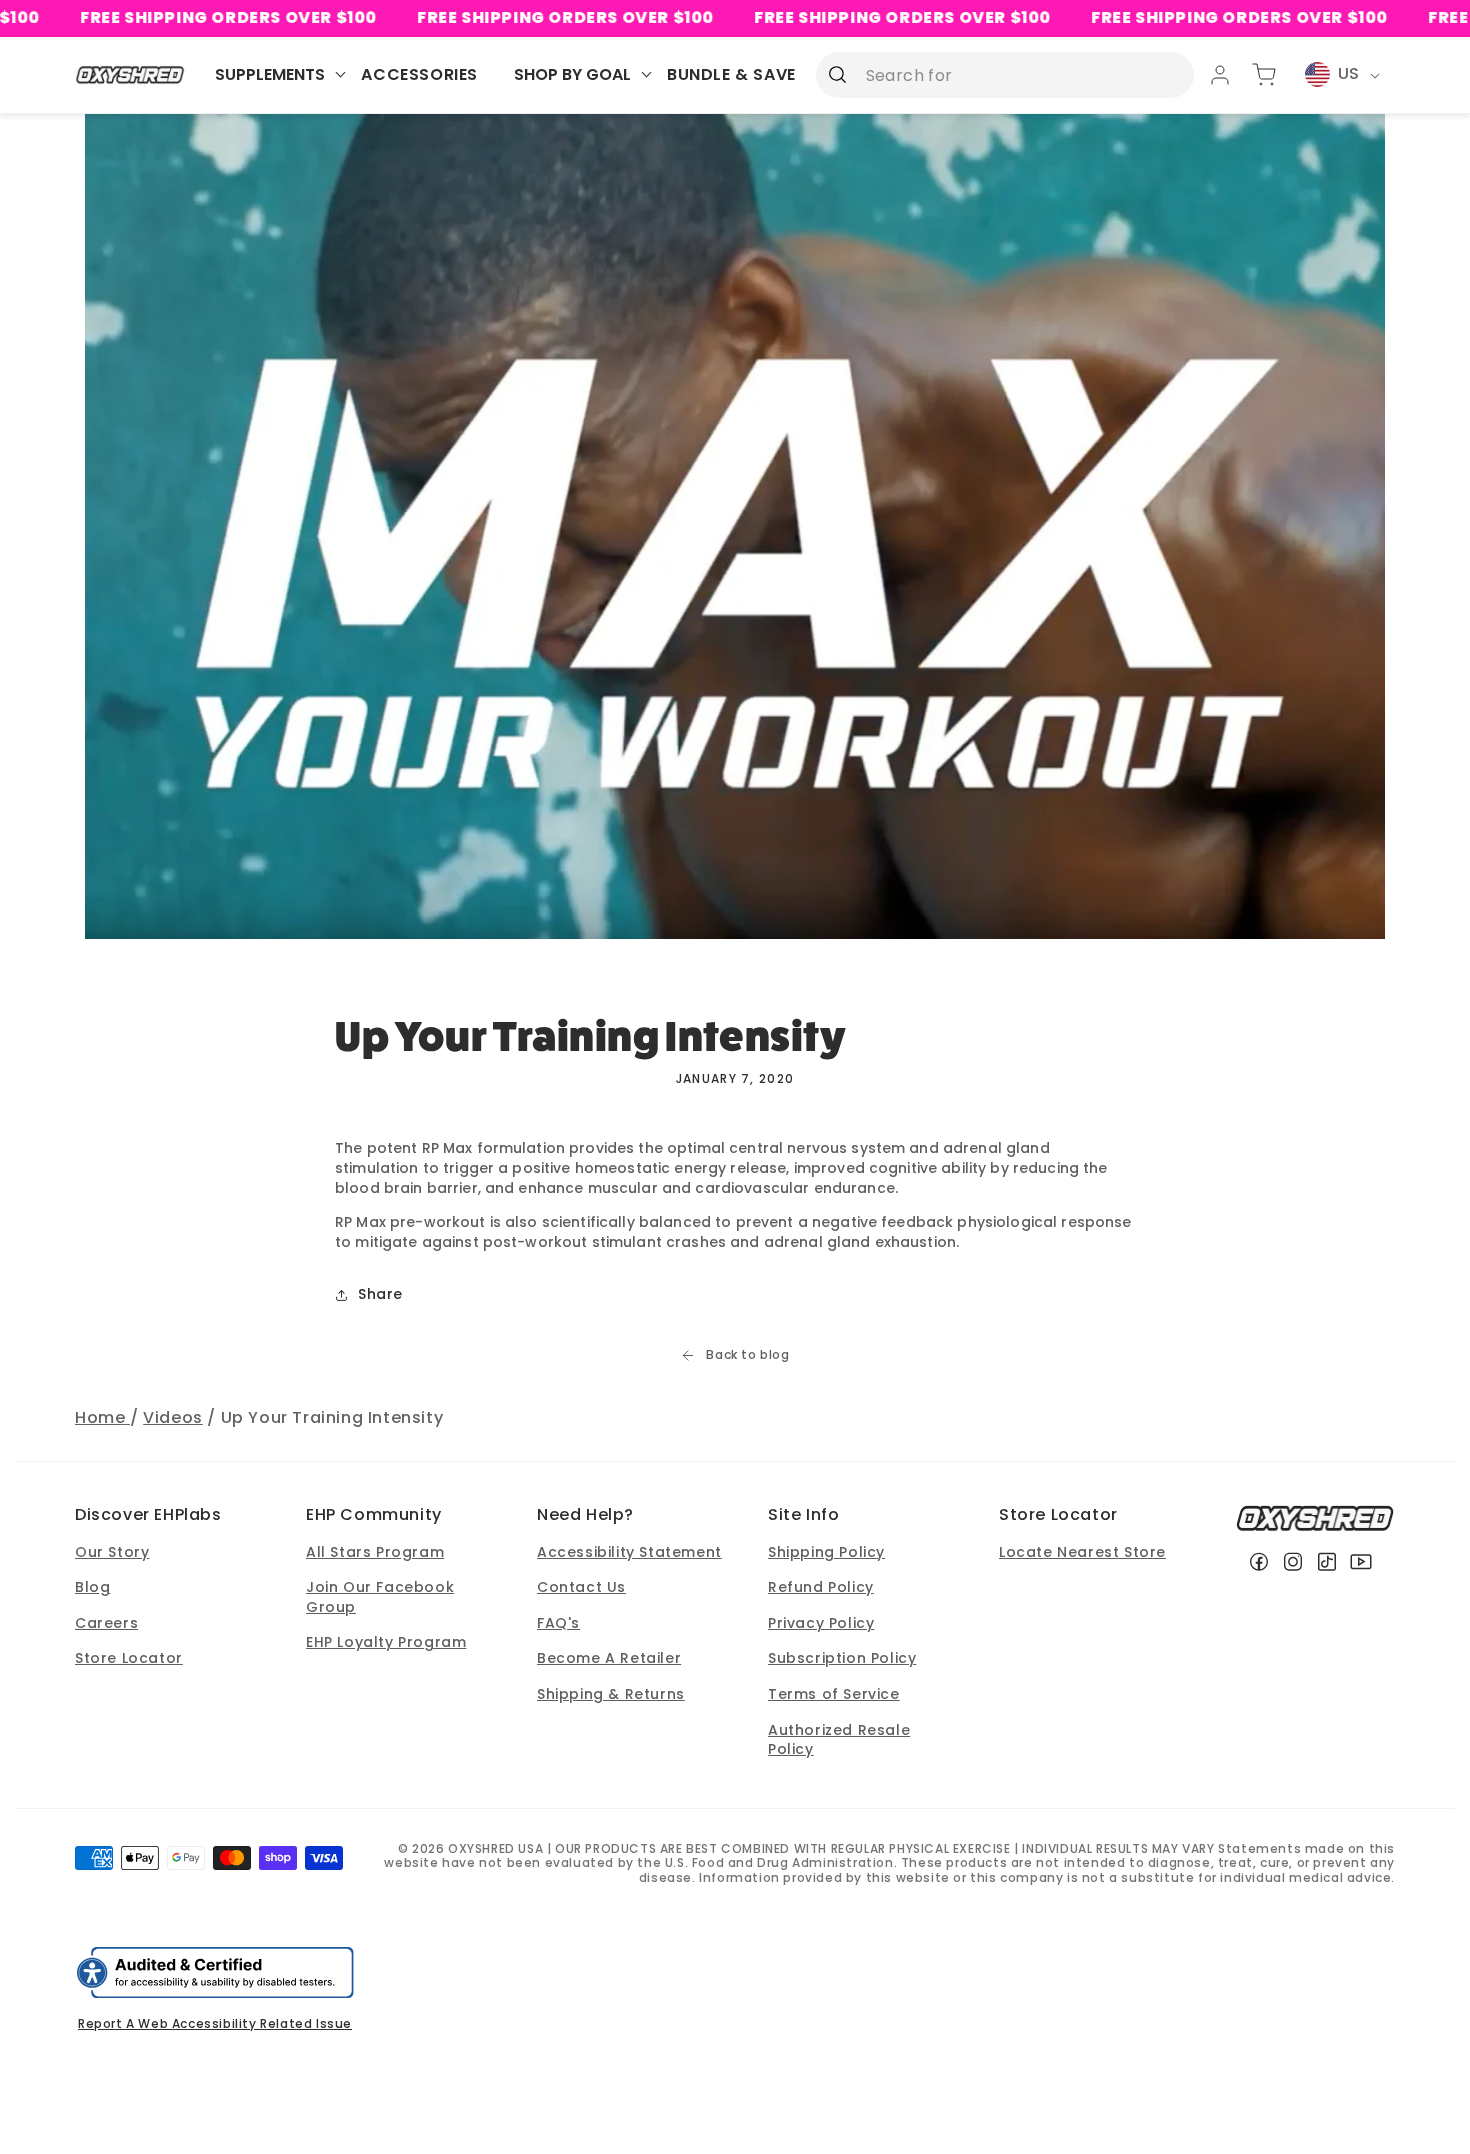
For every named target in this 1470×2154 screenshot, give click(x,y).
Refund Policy (821, 1587)
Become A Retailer (609, 1658)
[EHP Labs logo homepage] (130, 74)
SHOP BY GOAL (572, 74)
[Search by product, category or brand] (838, 74)
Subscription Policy (842, 1658)
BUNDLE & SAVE (731, 74)
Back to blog (747, 1355)
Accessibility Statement (629, 1552)
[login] (1220, 75)
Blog (92, 1587)
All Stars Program (375, 1552)
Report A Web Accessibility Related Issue (215, 2023)
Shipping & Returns (611, 1694)
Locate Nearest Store (1082, 1552)
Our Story (112, 1552)
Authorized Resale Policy (839, 1740)
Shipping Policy (826, 1552)
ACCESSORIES (419, 74)
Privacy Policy (821, 1623)
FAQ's (558, 1623)
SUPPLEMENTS (270, 74)
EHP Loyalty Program (386, 1642)
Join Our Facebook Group (380, 1597)
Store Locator (129, 1658)
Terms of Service (834, 1694)
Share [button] (380, 1294)
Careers (106, 1623)
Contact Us (581, 1587)
